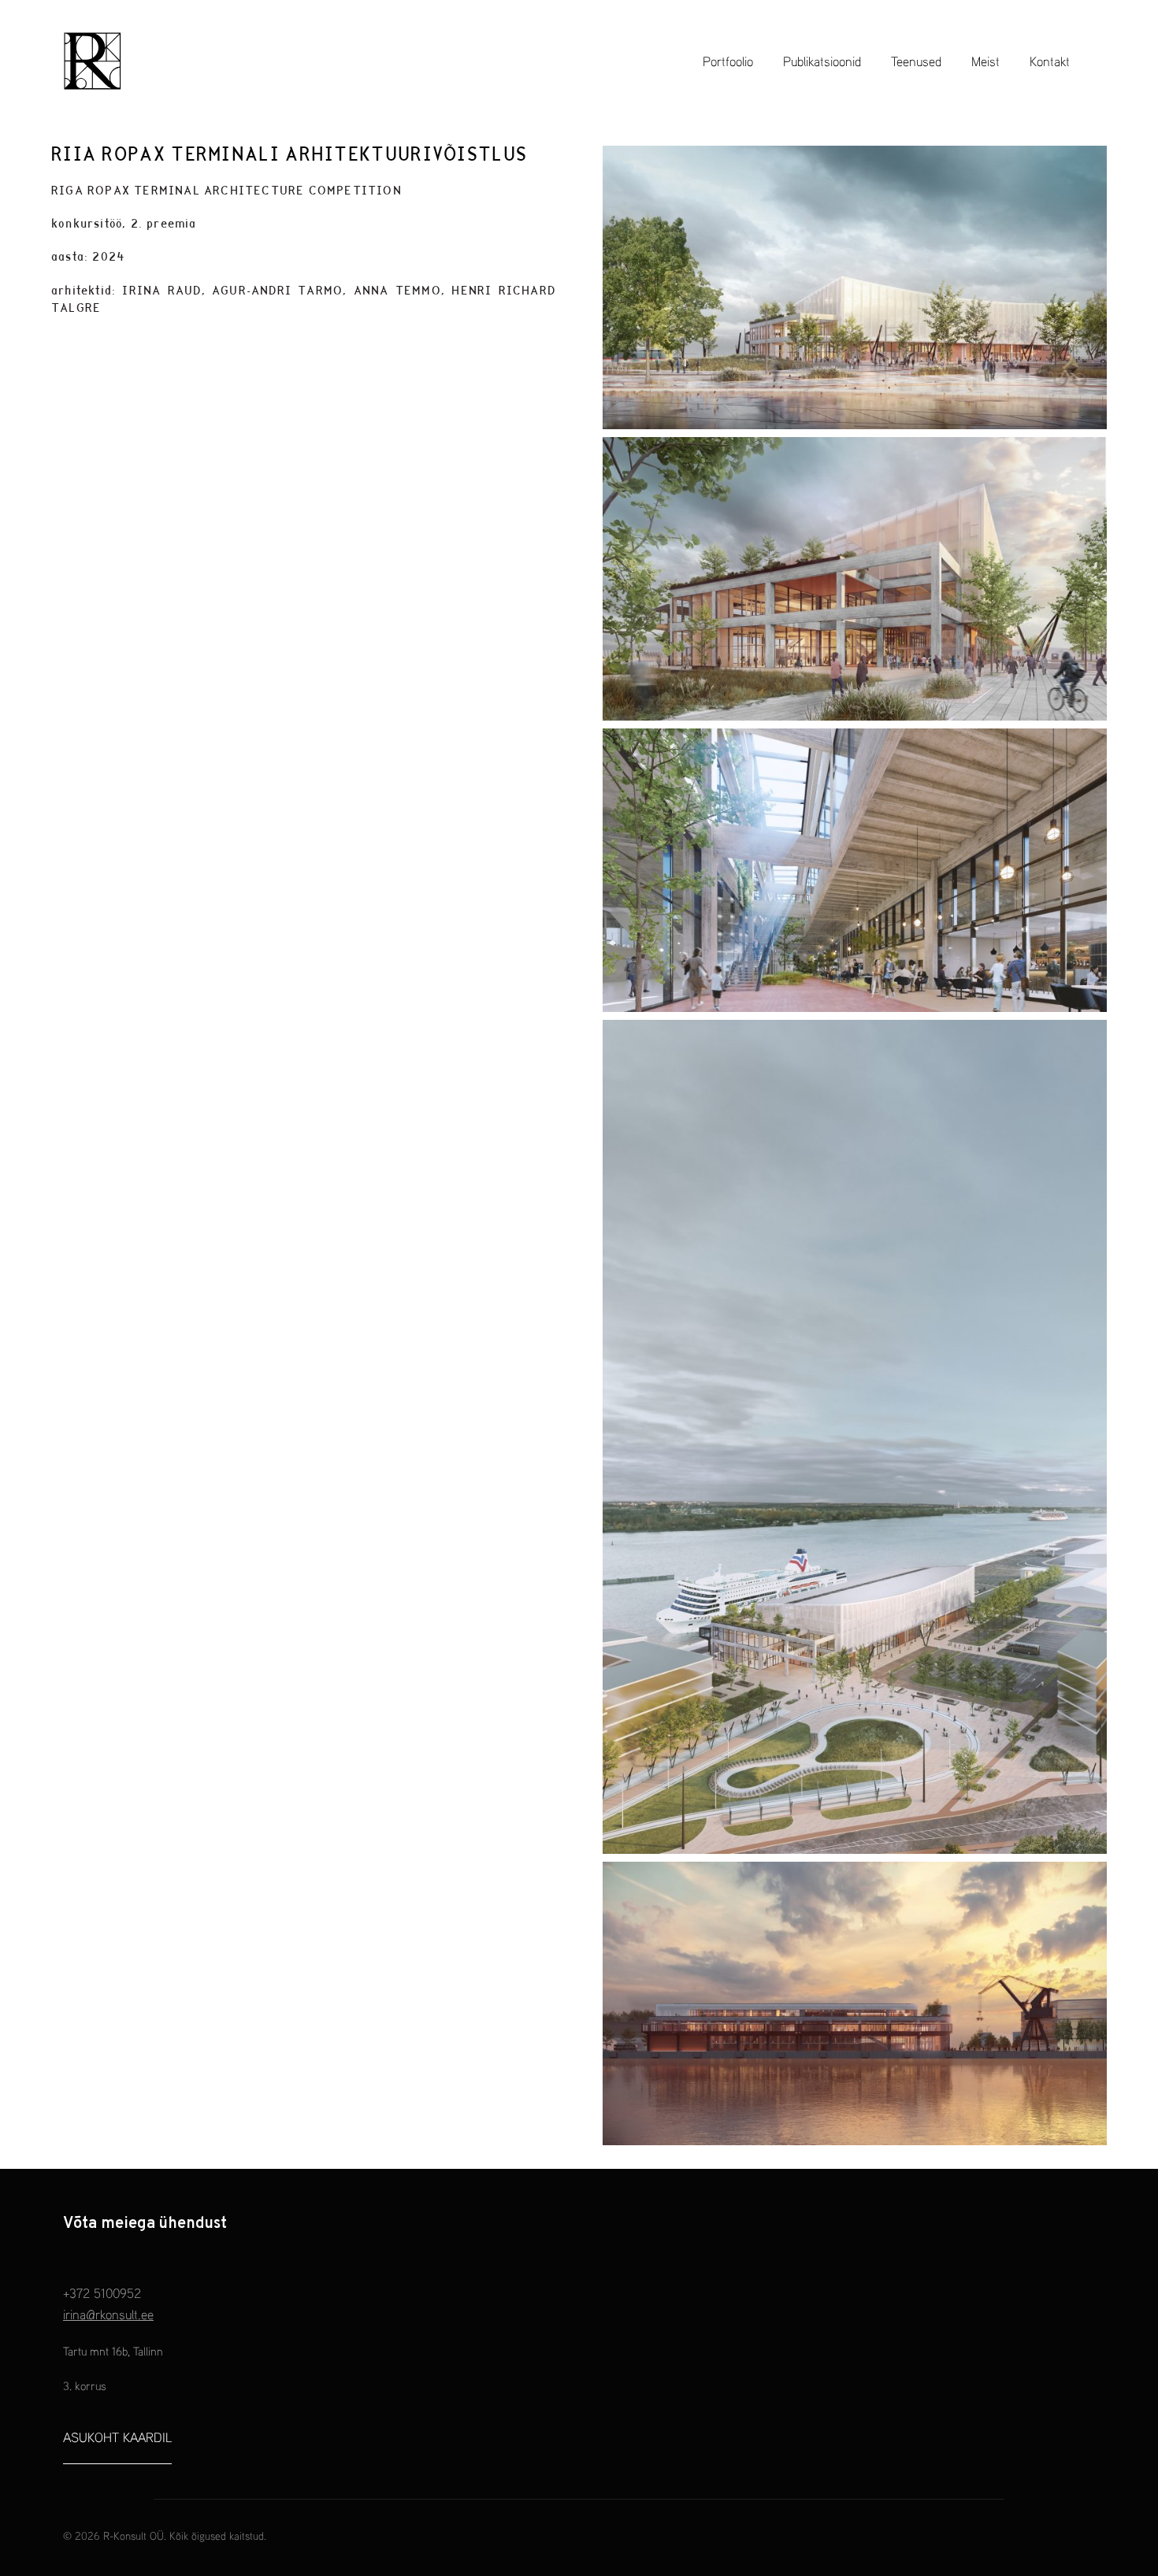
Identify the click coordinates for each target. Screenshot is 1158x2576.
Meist (985, 61)
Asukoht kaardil (117, 2437)
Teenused (916, 61)
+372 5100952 (102, 2293)
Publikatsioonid (822, 61)
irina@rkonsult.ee (108, 2314)
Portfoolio (728, 61)
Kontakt (1050, 61)
